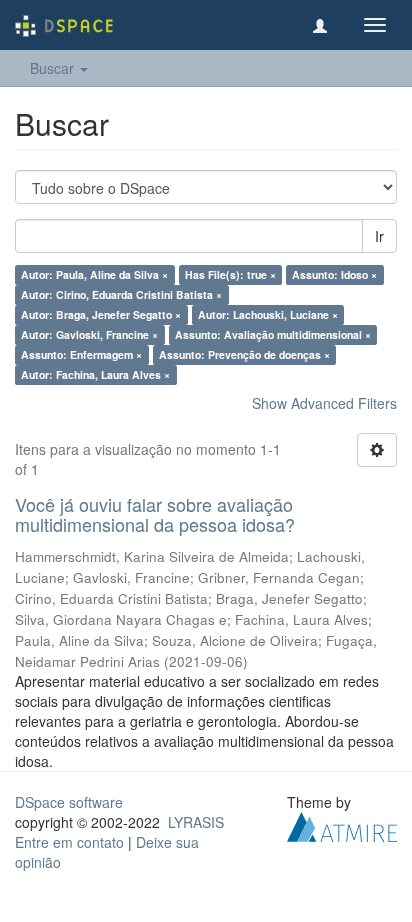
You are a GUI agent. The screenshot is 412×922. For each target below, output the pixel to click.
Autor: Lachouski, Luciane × (268, 314)
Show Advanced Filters (324, 403)
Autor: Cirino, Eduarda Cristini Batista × (121, 294)
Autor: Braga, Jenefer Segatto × (101, 314)
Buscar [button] (54, 68)
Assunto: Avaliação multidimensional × (273, 334)
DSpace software (69, 802)
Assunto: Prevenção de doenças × (244, 354)
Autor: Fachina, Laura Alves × (95, 374)
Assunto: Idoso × (334, 274)
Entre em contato (69, 842)
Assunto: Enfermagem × (81, 354)
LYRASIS (196, 822)
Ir (379, 236)
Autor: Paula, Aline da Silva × (94, 274)
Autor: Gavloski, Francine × (89, 334)
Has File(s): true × (230, 274)
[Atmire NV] (342, 824)
